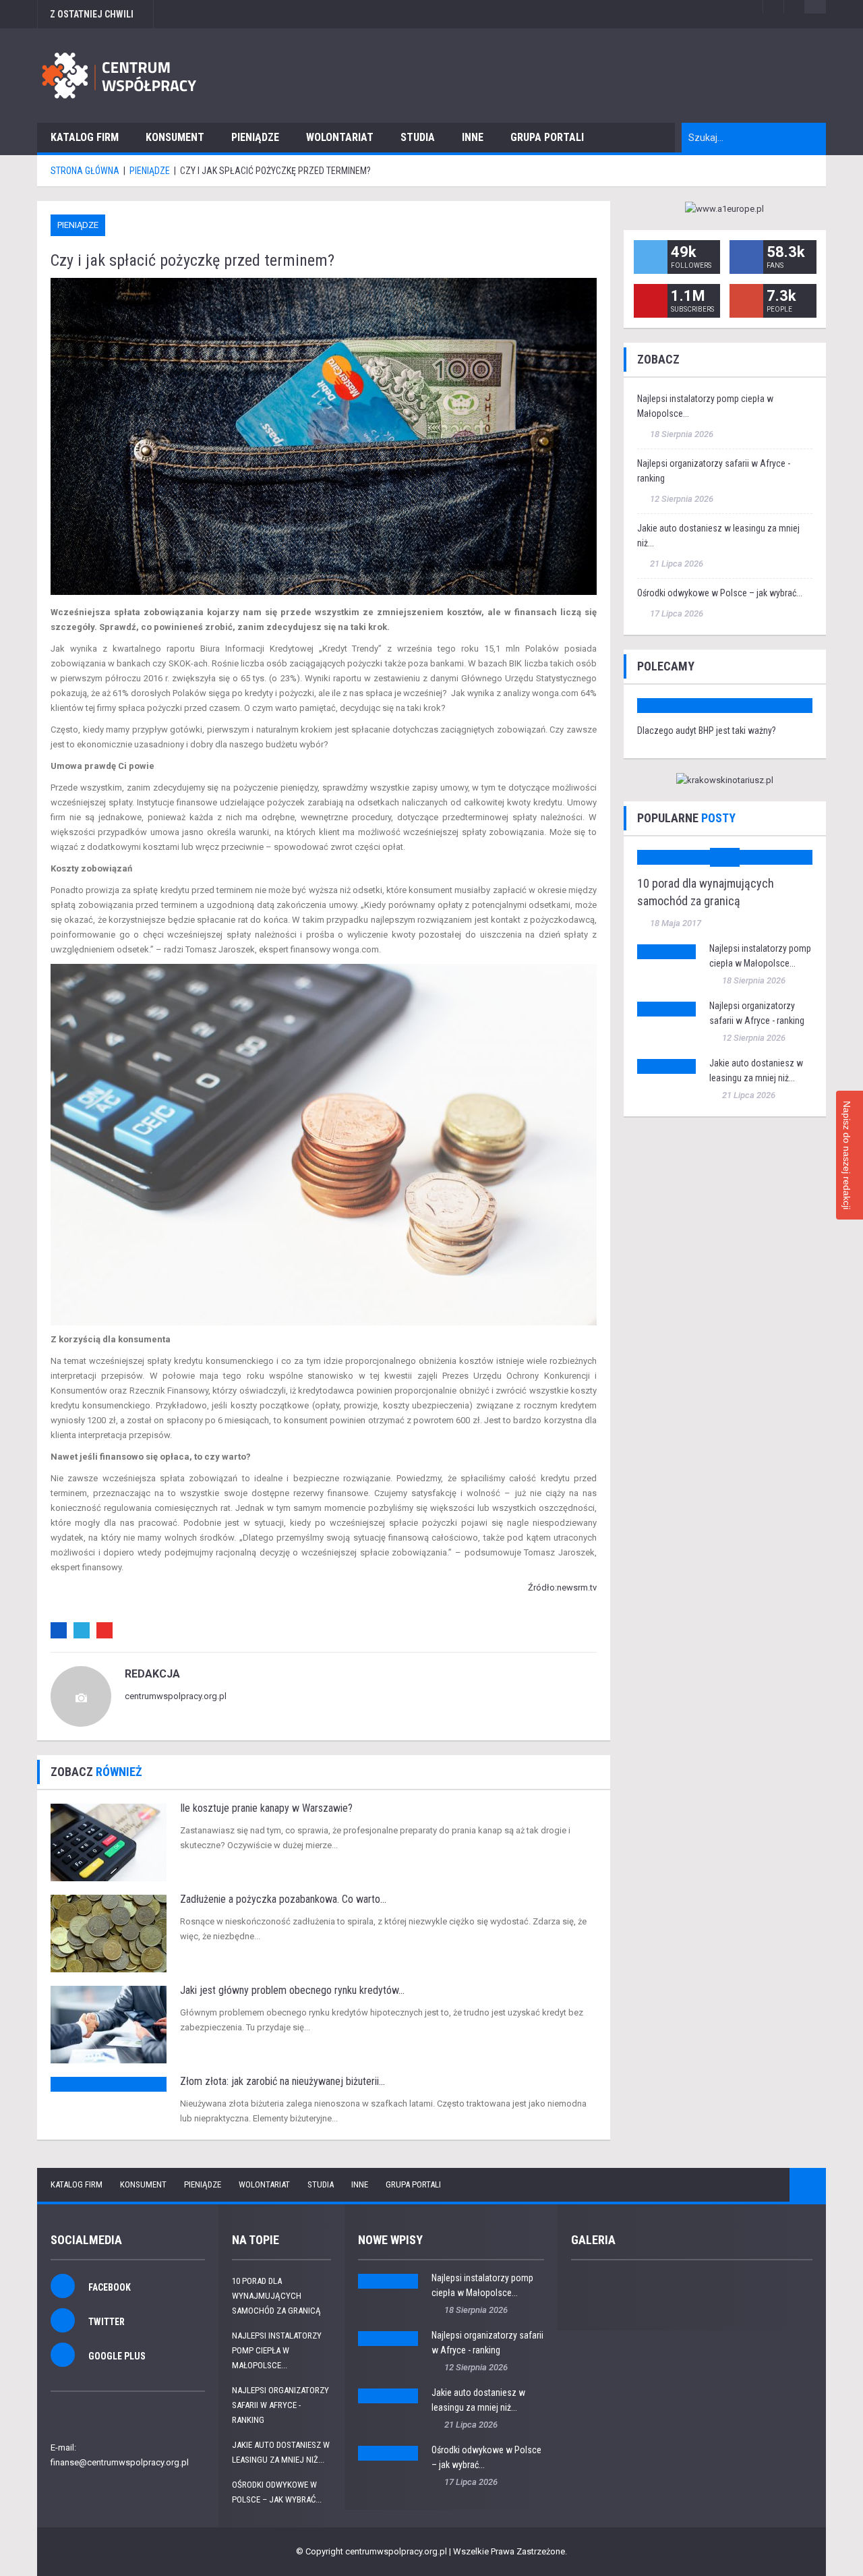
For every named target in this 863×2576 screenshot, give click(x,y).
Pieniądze (255, 137)
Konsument (175, 137)
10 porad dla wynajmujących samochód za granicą (276, 2296)
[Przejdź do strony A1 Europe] (725, 209)
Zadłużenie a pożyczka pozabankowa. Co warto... (283, 1899)
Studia (418, 137)
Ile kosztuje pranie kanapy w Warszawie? (266, 1808)
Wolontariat (340, 137)
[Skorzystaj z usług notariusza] (725, 781)
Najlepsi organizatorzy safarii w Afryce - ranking (280, 2405)
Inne (473, 137)
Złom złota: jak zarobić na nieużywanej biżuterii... (282, 2081)
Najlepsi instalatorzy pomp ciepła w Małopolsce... (277, 2350)
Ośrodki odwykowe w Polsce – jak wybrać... (720, 593)
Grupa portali (547, 137)
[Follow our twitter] (651, 257)
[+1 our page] (746, 301)
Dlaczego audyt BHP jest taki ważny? (707, 731)
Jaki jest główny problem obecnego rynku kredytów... (292, 1990)
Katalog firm (85, 137)
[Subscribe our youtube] (651, 301)
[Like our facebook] (746, 257)
